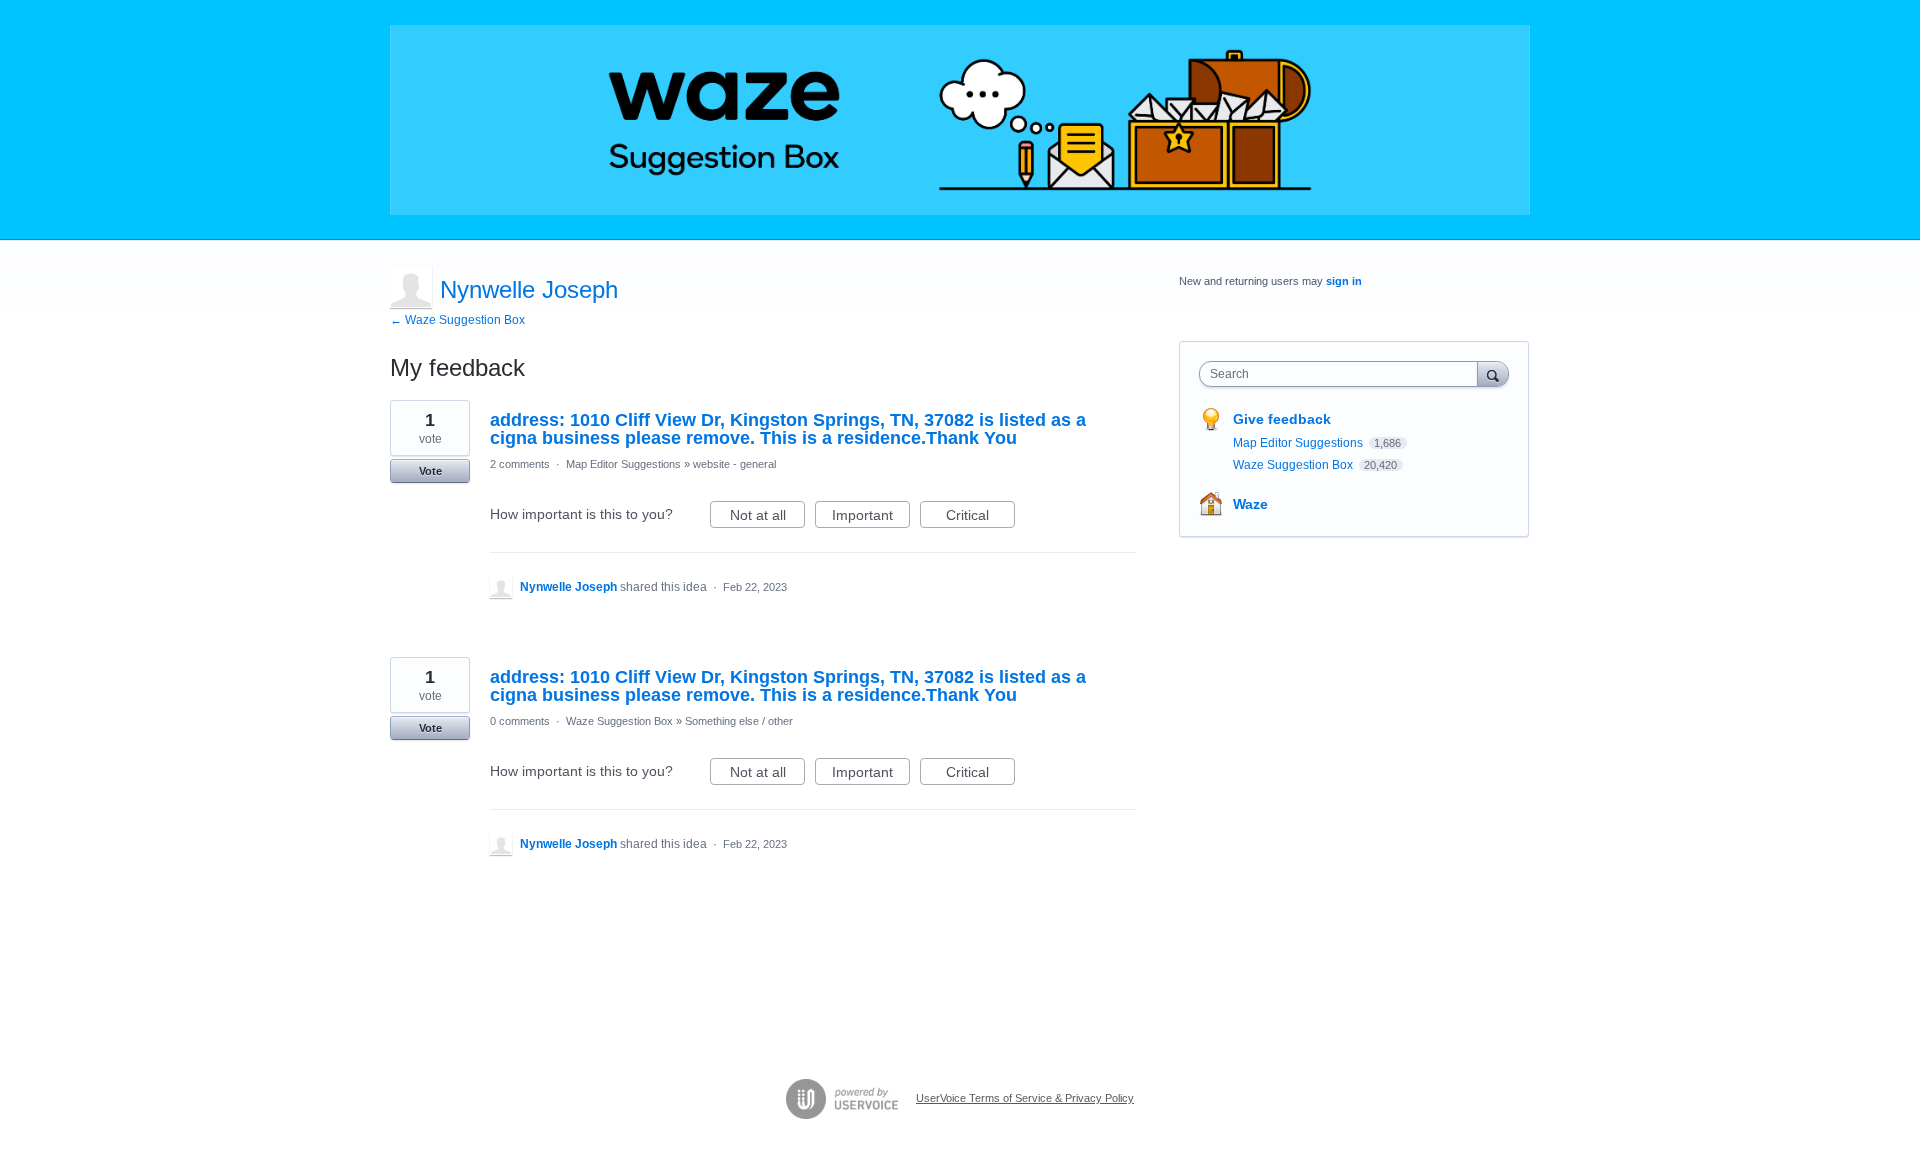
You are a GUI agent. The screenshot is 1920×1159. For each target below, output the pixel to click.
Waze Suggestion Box (619, 721)
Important (871, 517)
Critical (980, 517)
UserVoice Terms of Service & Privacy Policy (1025, 1098)
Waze (1250, 504)
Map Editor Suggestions (623, 464)
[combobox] (1343, 374)
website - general (734, 464)
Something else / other (739, 721)
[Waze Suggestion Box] (960, 120)
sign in (1344, 281)
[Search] (1493, 373)
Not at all (767, 517)
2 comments (520, 464)
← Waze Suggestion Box (457, 320)
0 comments (520, 721)
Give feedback (1282, 419)
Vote (430, 471)
